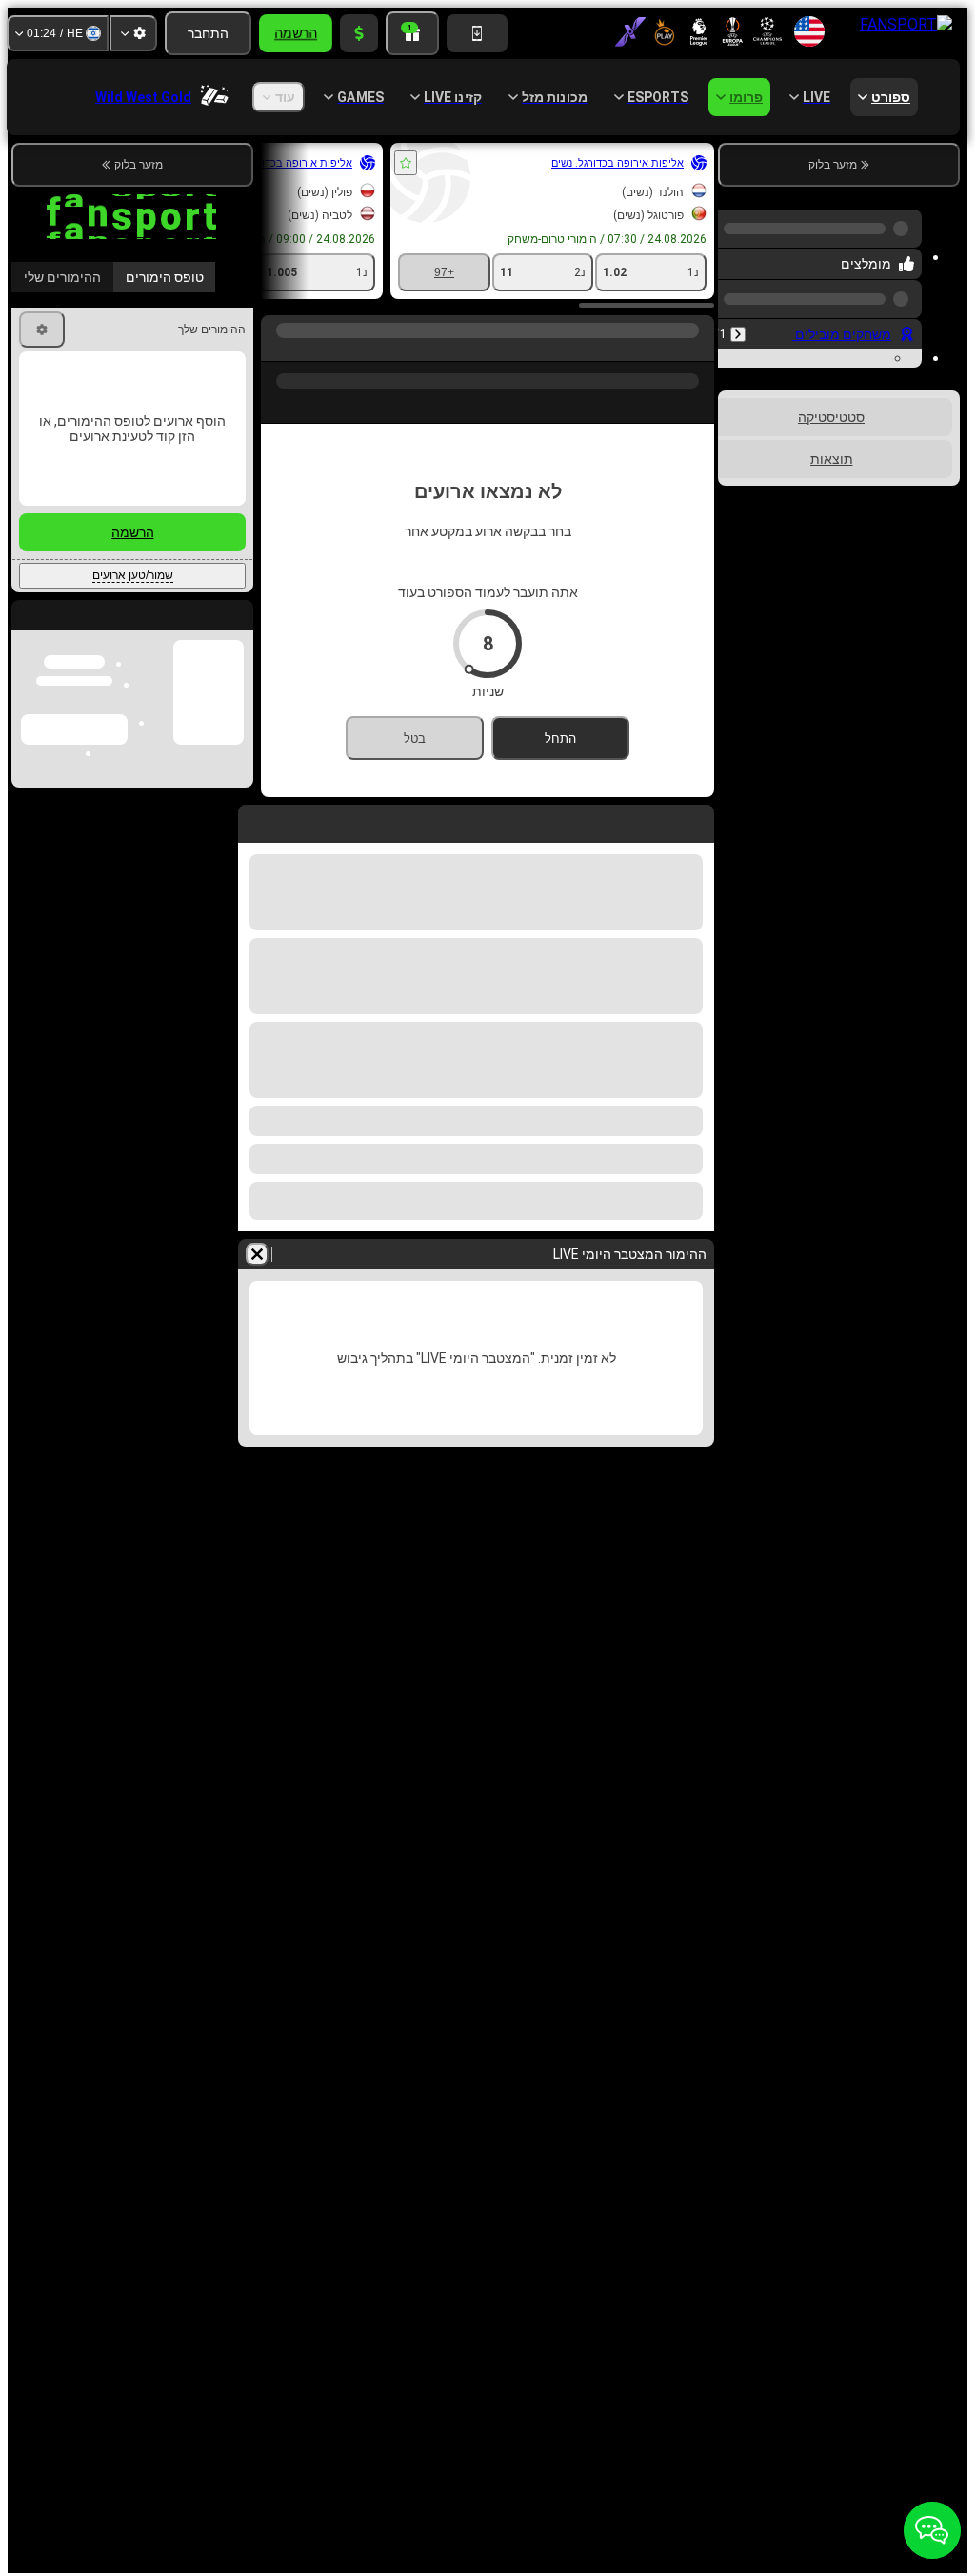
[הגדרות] (133, 33)
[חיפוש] (278, 349)
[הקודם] (738, 319)
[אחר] (473, 349)
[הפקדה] (359, 33)
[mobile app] (477, 33)
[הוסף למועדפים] (406, 163)
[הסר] (257, 1254)
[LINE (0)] (695, 349)
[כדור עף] (659, 349)
